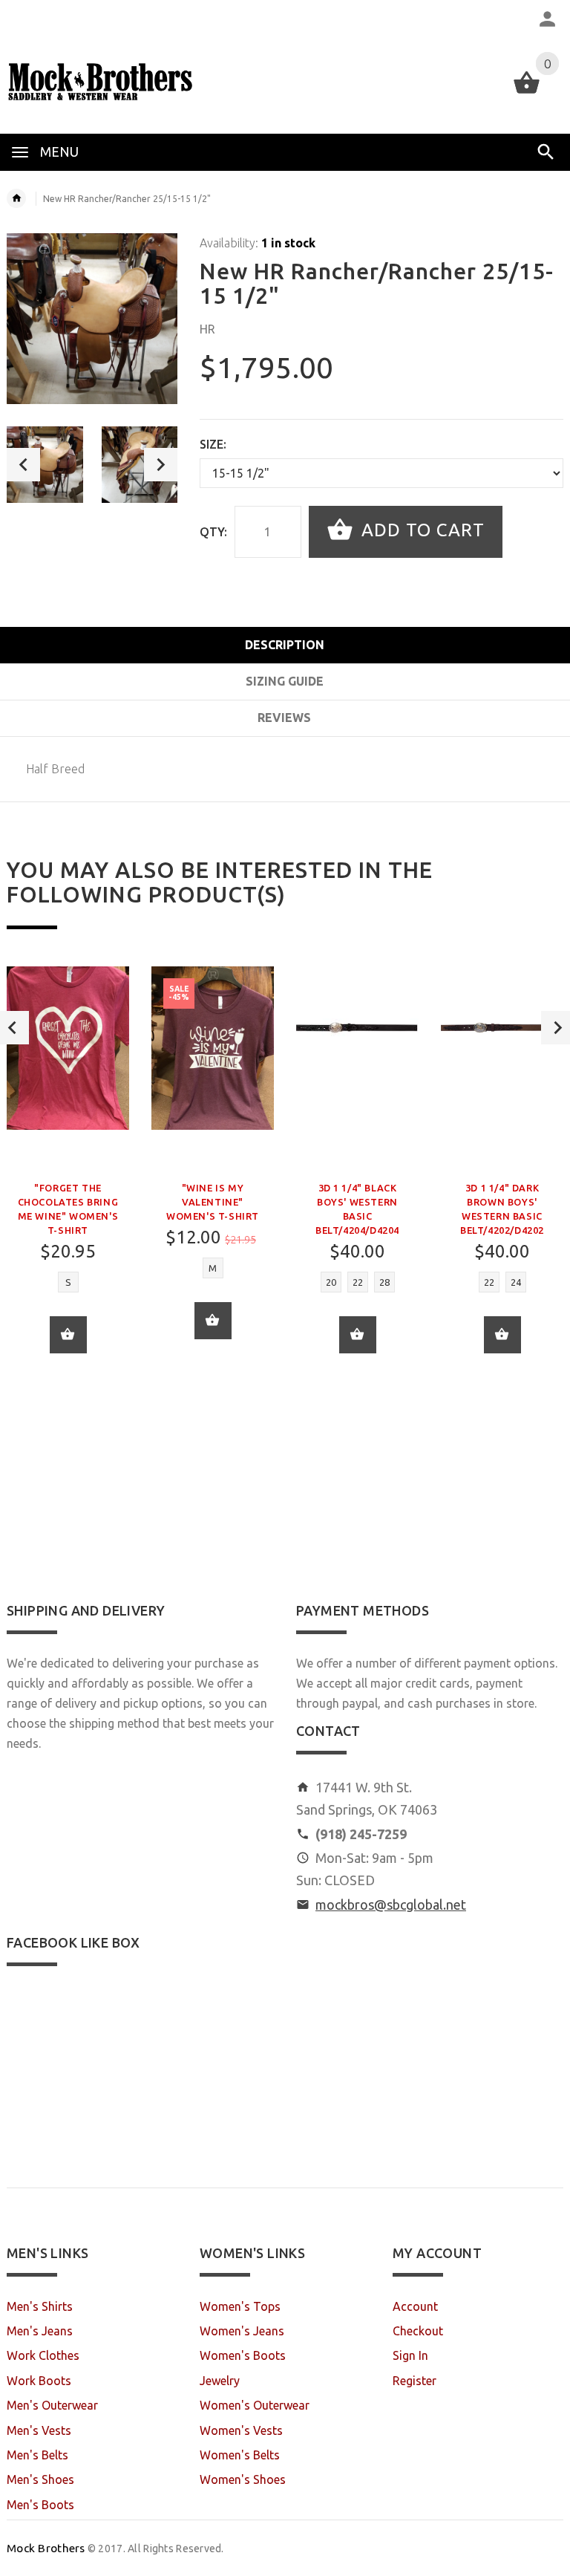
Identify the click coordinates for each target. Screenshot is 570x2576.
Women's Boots (243, 2355)
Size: (213, 444)
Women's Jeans (242, 2331)
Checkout (418, 2331)
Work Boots (39, 2381)
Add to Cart (420, 530)
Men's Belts (37, 2455)
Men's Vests (39, 2430)
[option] (45, 465)
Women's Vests (241, 2430)
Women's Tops (240, 2306)
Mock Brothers (46, 2548)
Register (415, 2381)
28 (384, 1282)
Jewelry (220, 2381)
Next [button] (161, 465)
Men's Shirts (40, 2306)
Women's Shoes (243, 2479)
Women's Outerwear (255, 2405)
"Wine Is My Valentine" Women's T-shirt (213, 1202)
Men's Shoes (40, 2479)
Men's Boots (40, 2505)
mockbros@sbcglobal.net (391, 1905)
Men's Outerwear (52, 2405)
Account (415, 2306)
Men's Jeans (40, 2331)
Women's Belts (240, 2455)
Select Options (358, 1335)
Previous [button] (23, 465)
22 (358, 1282)
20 (331, 1282)
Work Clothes (43, 2355)
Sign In (410, 2355)
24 (516, 1282)
